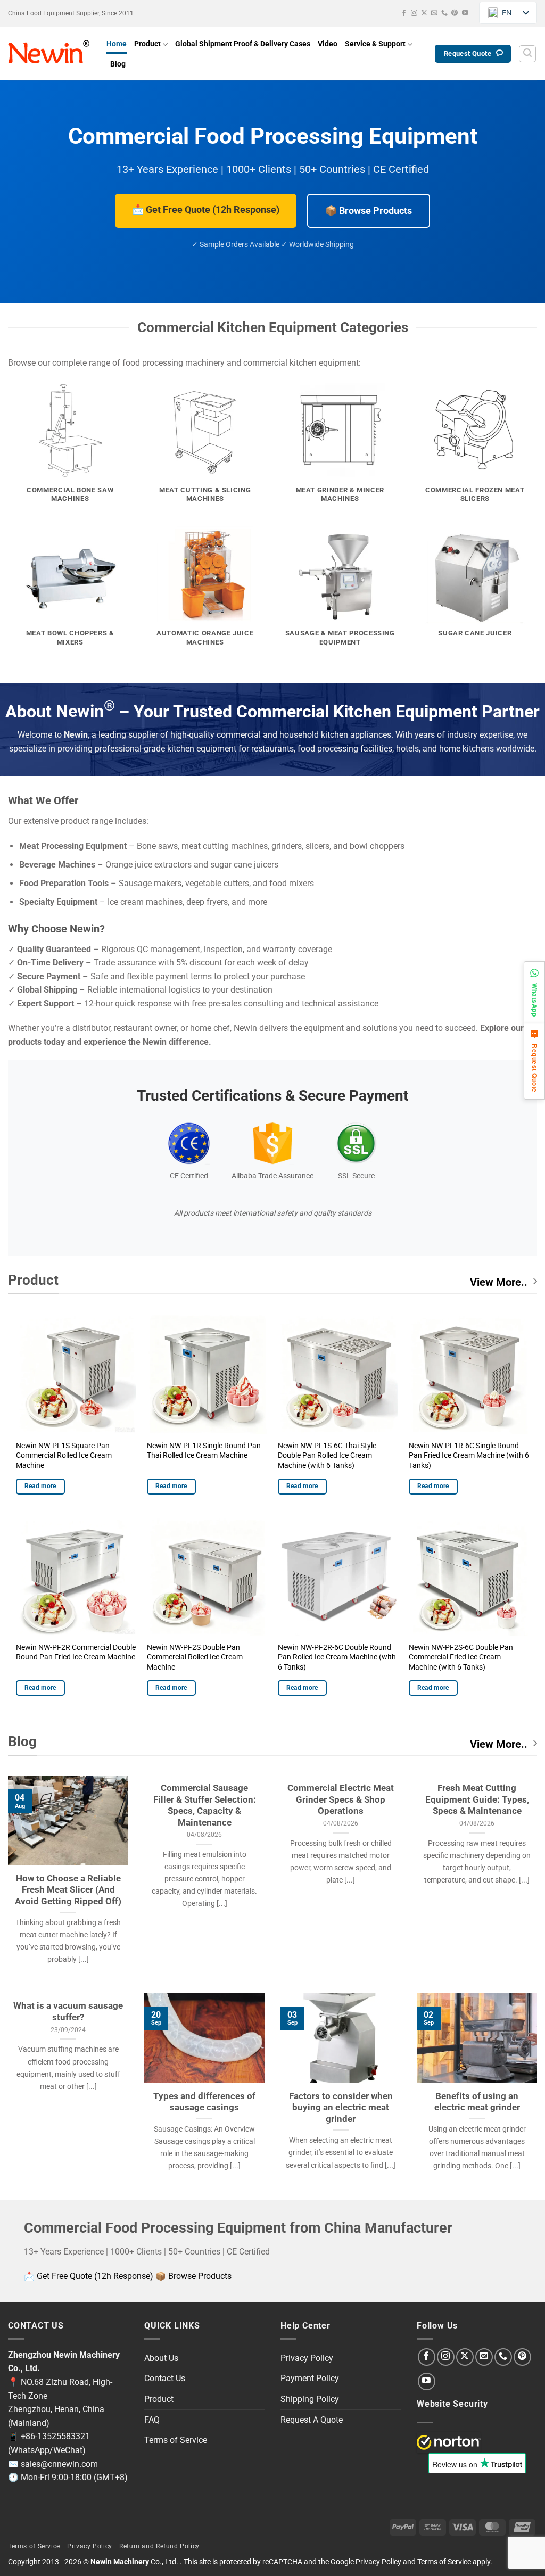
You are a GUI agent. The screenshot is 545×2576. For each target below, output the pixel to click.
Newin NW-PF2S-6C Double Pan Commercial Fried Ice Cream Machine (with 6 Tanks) (461, 1657)
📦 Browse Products (369, 210)
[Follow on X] (424, 13)
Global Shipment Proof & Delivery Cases (243, 44)
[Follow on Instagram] (414, 13)
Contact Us (165, 2378)
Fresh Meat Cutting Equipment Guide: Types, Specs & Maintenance (477, 1799)
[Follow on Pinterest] (455, 13)
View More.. (499, 1282)
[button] (527, 54)
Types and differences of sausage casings (204, 2102)
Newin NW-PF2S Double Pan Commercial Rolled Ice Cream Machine (195, 1657)
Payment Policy (310, 2378)
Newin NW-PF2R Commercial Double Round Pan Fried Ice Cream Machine (76, 1653)
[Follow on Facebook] (404, 13)
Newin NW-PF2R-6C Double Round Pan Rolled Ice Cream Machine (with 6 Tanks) (337, 1657)
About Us (161, 2358)
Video (328, 44)
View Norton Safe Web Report (449, 2442)
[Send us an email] (434, 13)
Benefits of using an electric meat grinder (477, 2102)
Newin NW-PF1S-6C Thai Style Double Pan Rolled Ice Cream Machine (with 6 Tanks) (327, 1456)
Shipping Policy (310, 2399)
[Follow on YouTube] (465, 13)
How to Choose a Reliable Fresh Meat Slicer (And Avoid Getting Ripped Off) (68, 1890)
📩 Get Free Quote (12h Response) (206, 209)
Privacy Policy (307, 2358)
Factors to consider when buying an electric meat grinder (341, 2108)
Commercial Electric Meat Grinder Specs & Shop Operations (341, 1799)
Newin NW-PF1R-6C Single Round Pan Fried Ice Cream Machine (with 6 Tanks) (469, 1456)
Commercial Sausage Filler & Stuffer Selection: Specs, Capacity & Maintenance (205, 1805)
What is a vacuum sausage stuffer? (68, 2012)
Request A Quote (312, 2420)
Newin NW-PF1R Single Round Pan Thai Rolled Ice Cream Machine (204, 1451)
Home (117, 44)
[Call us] (444, 13)
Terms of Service (176, 2440)
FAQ (152, 2420)
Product (147, 44)
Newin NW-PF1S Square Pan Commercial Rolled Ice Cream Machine (64, 1456)
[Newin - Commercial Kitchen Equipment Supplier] (49, 54)
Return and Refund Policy (159, 2546)
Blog (118, 64)
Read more (40, 1486)
